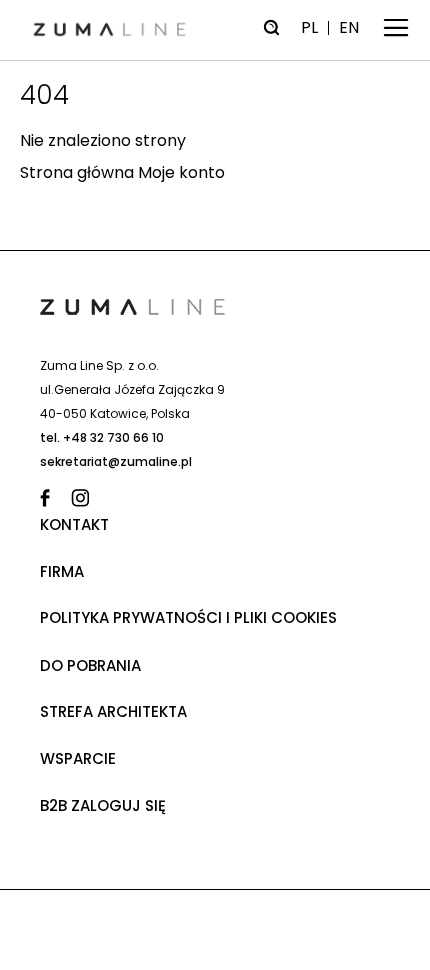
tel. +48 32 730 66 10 (102, 437)
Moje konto (181, 172)
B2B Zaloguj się (103, 805)
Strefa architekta (113, 711)
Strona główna (77, 172)
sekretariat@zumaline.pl (116, 461)
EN (349, 27)
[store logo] (134, 30)
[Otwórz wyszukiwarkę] (271, 27)
